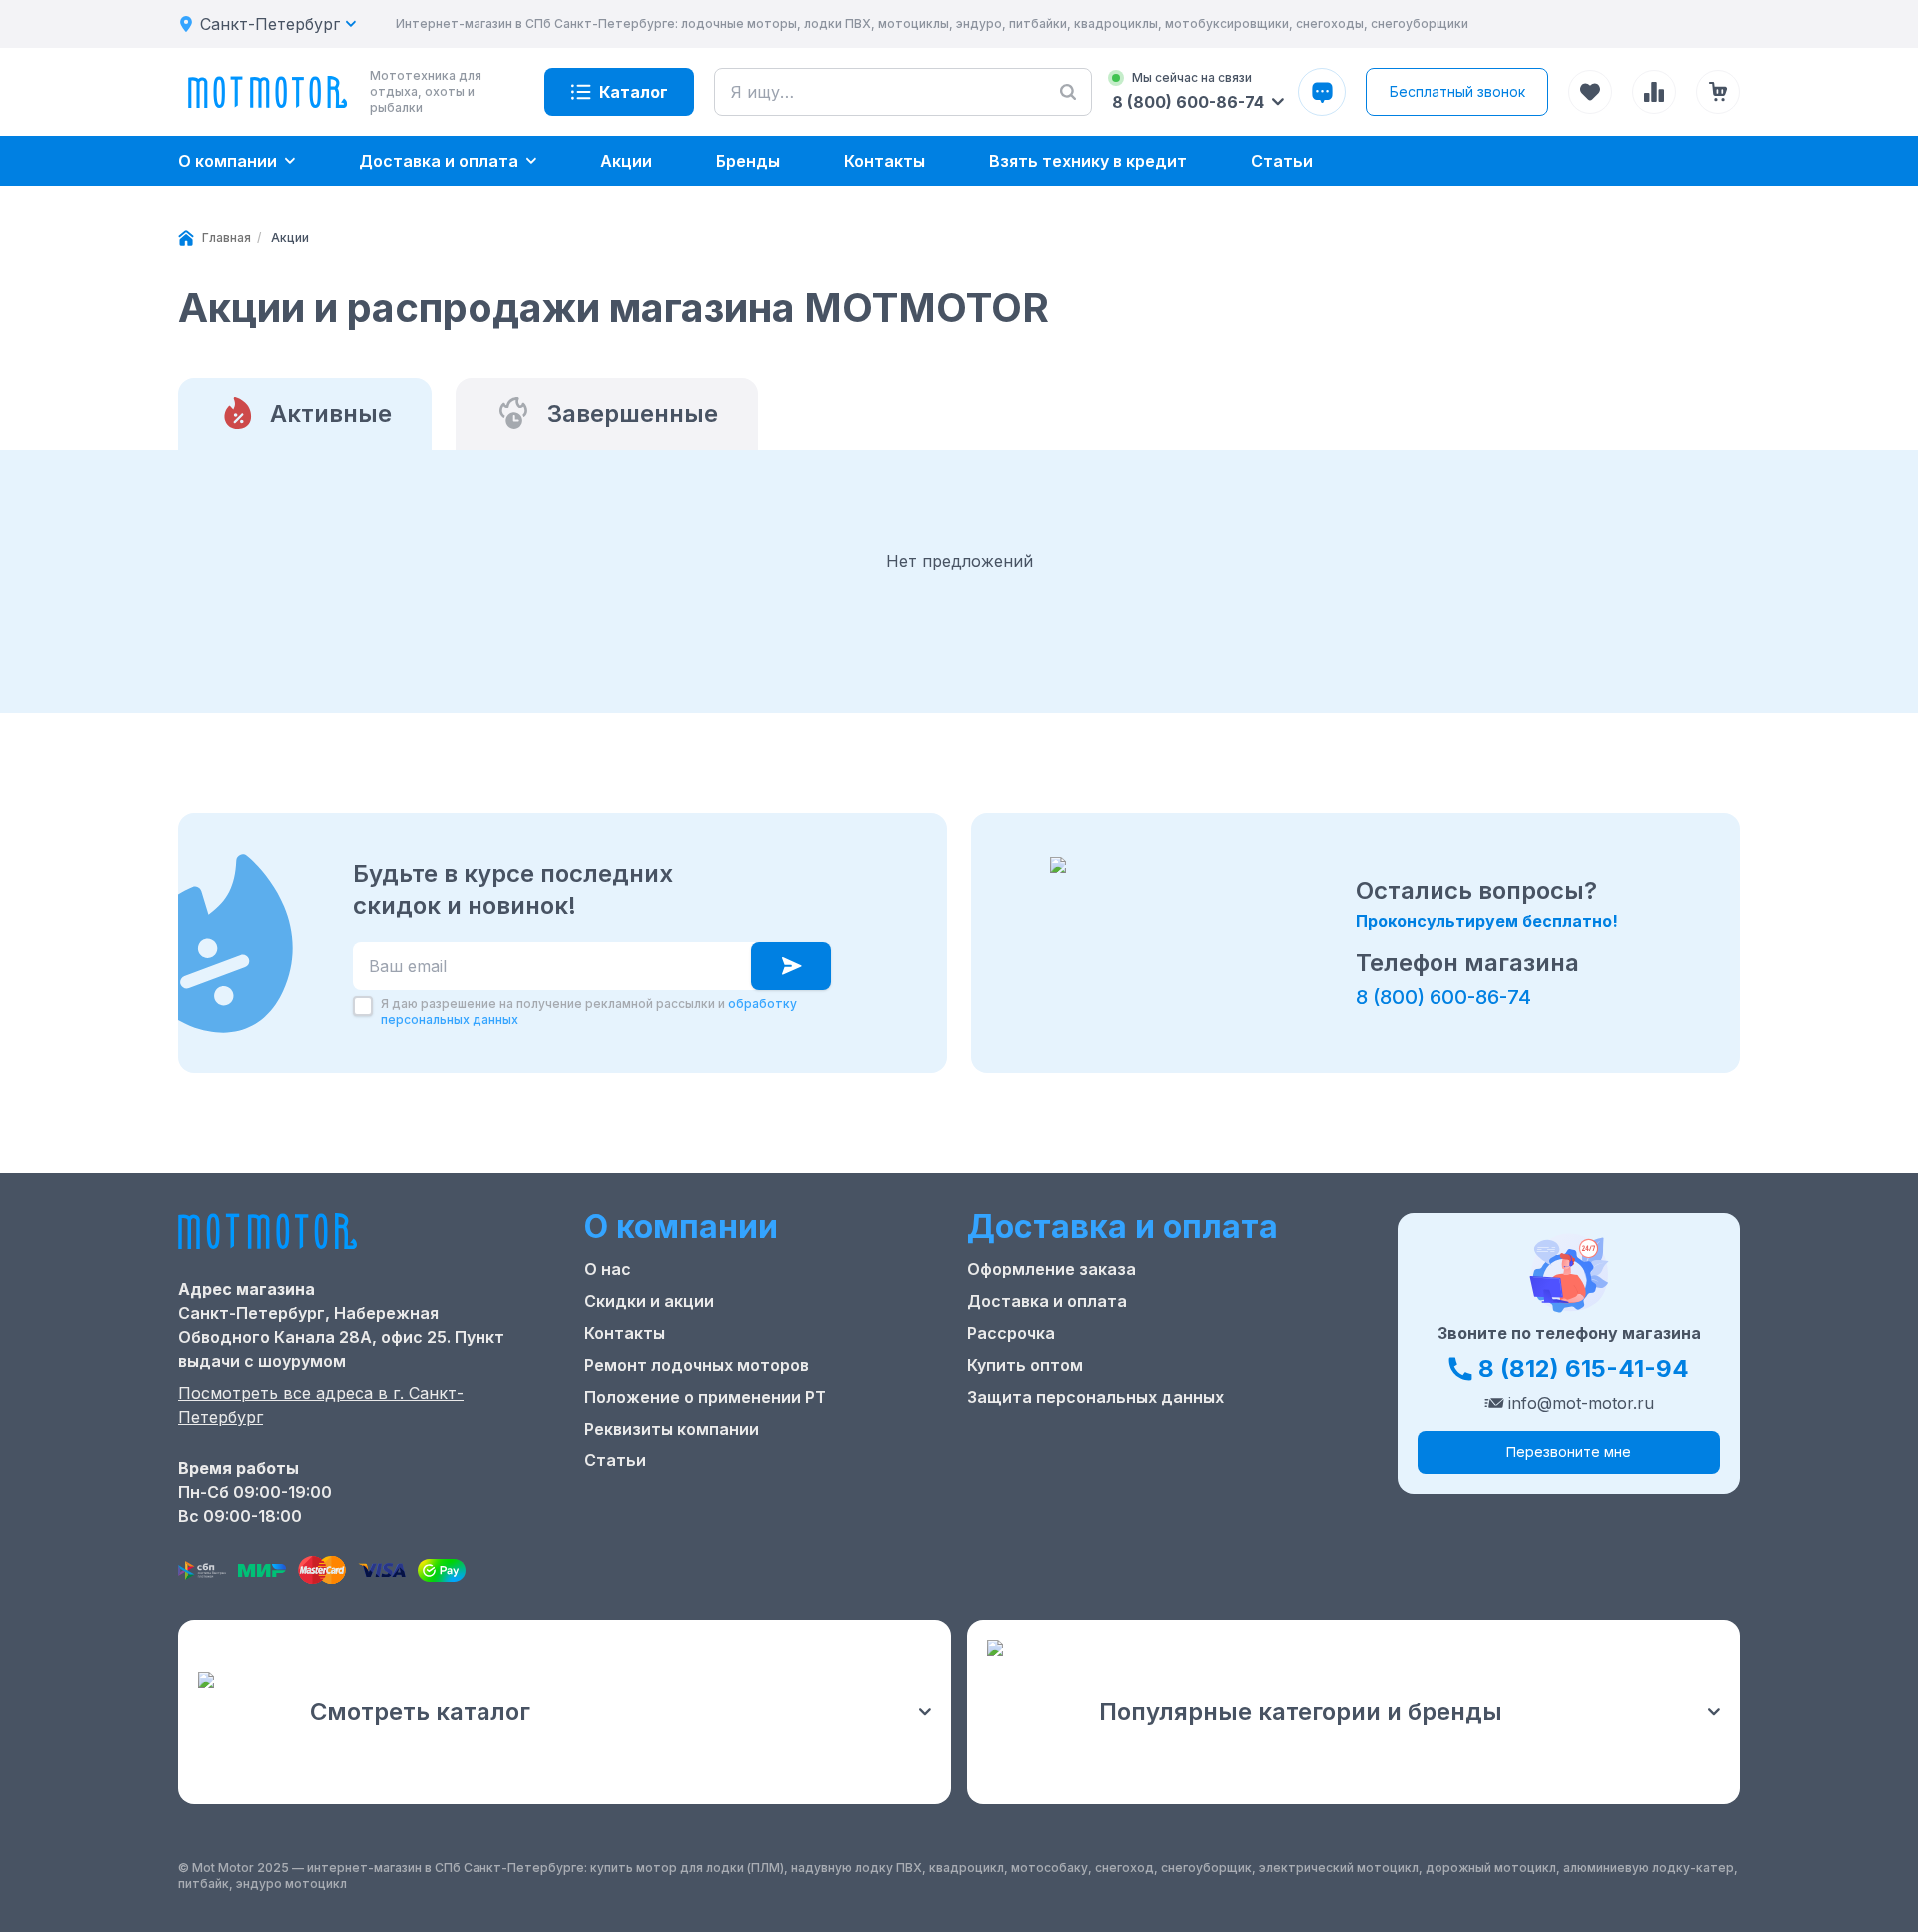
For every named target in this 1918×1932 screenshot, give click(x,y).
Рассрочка (1011, 1333)
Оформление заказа (1051, 1269)
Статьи (615, 1460)
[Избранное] (1590, 92)
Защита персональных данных (1095, 1397)
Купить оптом (1025, 1365)
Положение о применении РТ (705, 1397)
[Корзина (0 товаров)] (1718, 92)
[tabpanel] (959, 561)
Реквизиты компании (672, 1429)
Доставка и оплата (1047, 1301)
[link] (290, 238)
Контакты (625, 1333)
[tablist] (959, 414)
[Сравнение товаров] (1654, 92)
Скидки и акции (649, 1301)
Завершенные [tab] (633, 413)
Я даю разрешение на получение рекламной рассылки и (589, 1011)
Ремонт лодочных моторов (697, 1365)
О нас (608, 1269)
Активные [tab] (331, 413)
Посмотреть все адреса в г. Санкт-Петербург (321, 1405)
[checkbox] (363, 1006)
